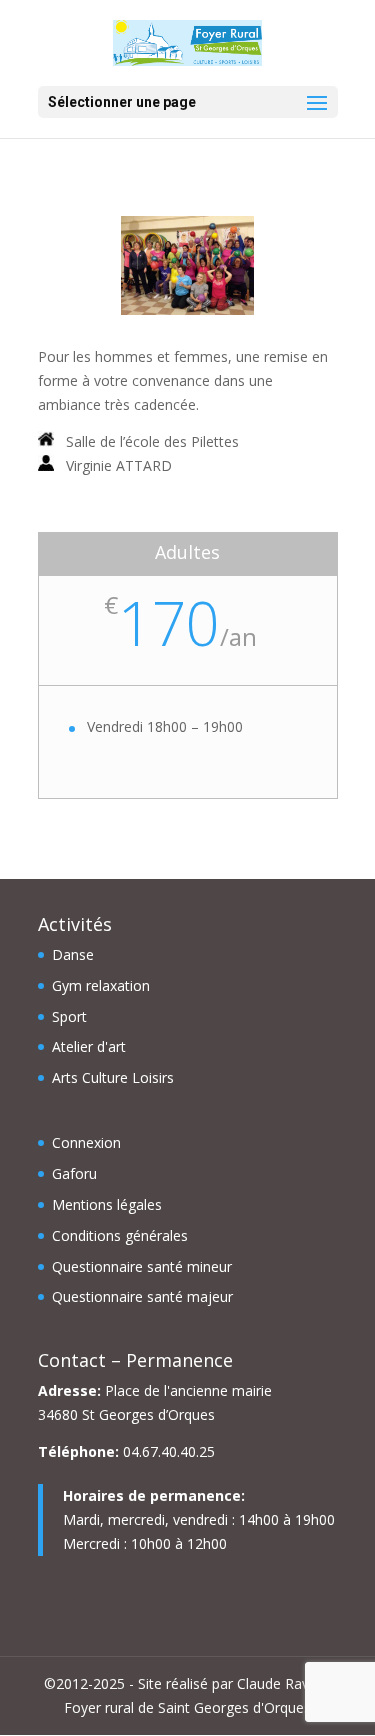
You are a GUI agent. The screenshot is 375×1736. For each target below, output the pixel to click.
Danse (73, 954)
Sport (69, 1016)
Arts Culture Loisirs (113, 1077)
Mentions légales (107, 1204)
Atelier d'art (89, 1046)
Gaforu (74, 1173)
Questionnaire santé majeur (142, 1296)
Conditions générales (120, 1235)
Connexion (86, 1142)
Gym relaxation (101, 985)
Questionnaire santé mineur (142, 1266)
